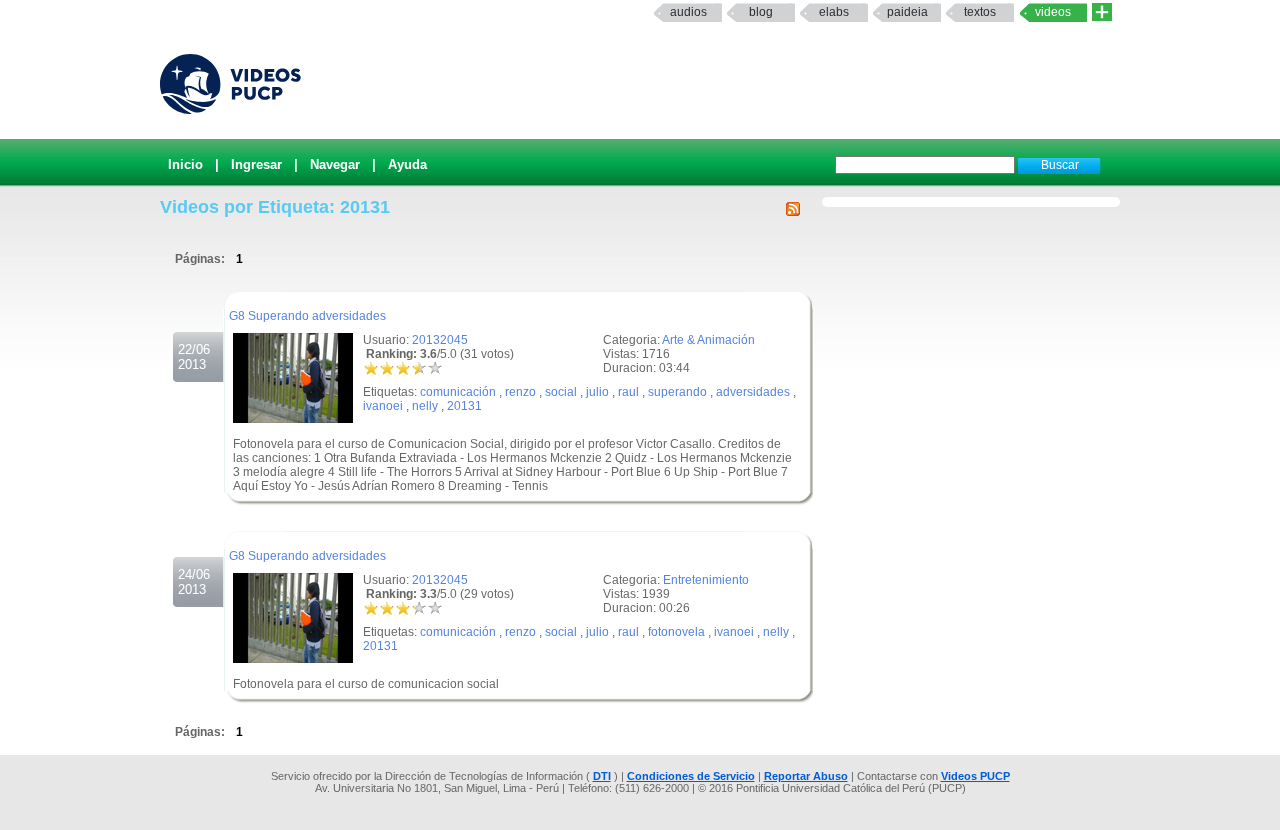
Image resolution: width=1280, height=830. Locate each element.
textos (980, 12)
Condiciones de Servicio (691, 776)
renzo (520, 392)
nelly (425, 406)
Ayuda (407, 164)
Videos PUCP (975, 776)
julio (597, 392)
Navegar (335, 164)
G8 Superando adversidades (307, 316)
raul (628, 392)
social (561, 392)
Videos (1053, 12)
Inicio (185, 164)
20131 (464, 406)
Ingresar (256, 164)
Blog (761, 12)
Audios (688, 12)
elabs (834, 12)
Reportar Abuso (806, 776)
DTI (602, 776)
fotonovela (676, 632)
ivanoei (383, 406)
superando (677, 392)
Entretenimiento (706, 580)
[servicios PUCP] (1102, 12)
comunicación (458, 392)
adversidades (753, 392)
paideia (907, 12)
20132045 (440, 340)
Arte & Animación (708, 340)
